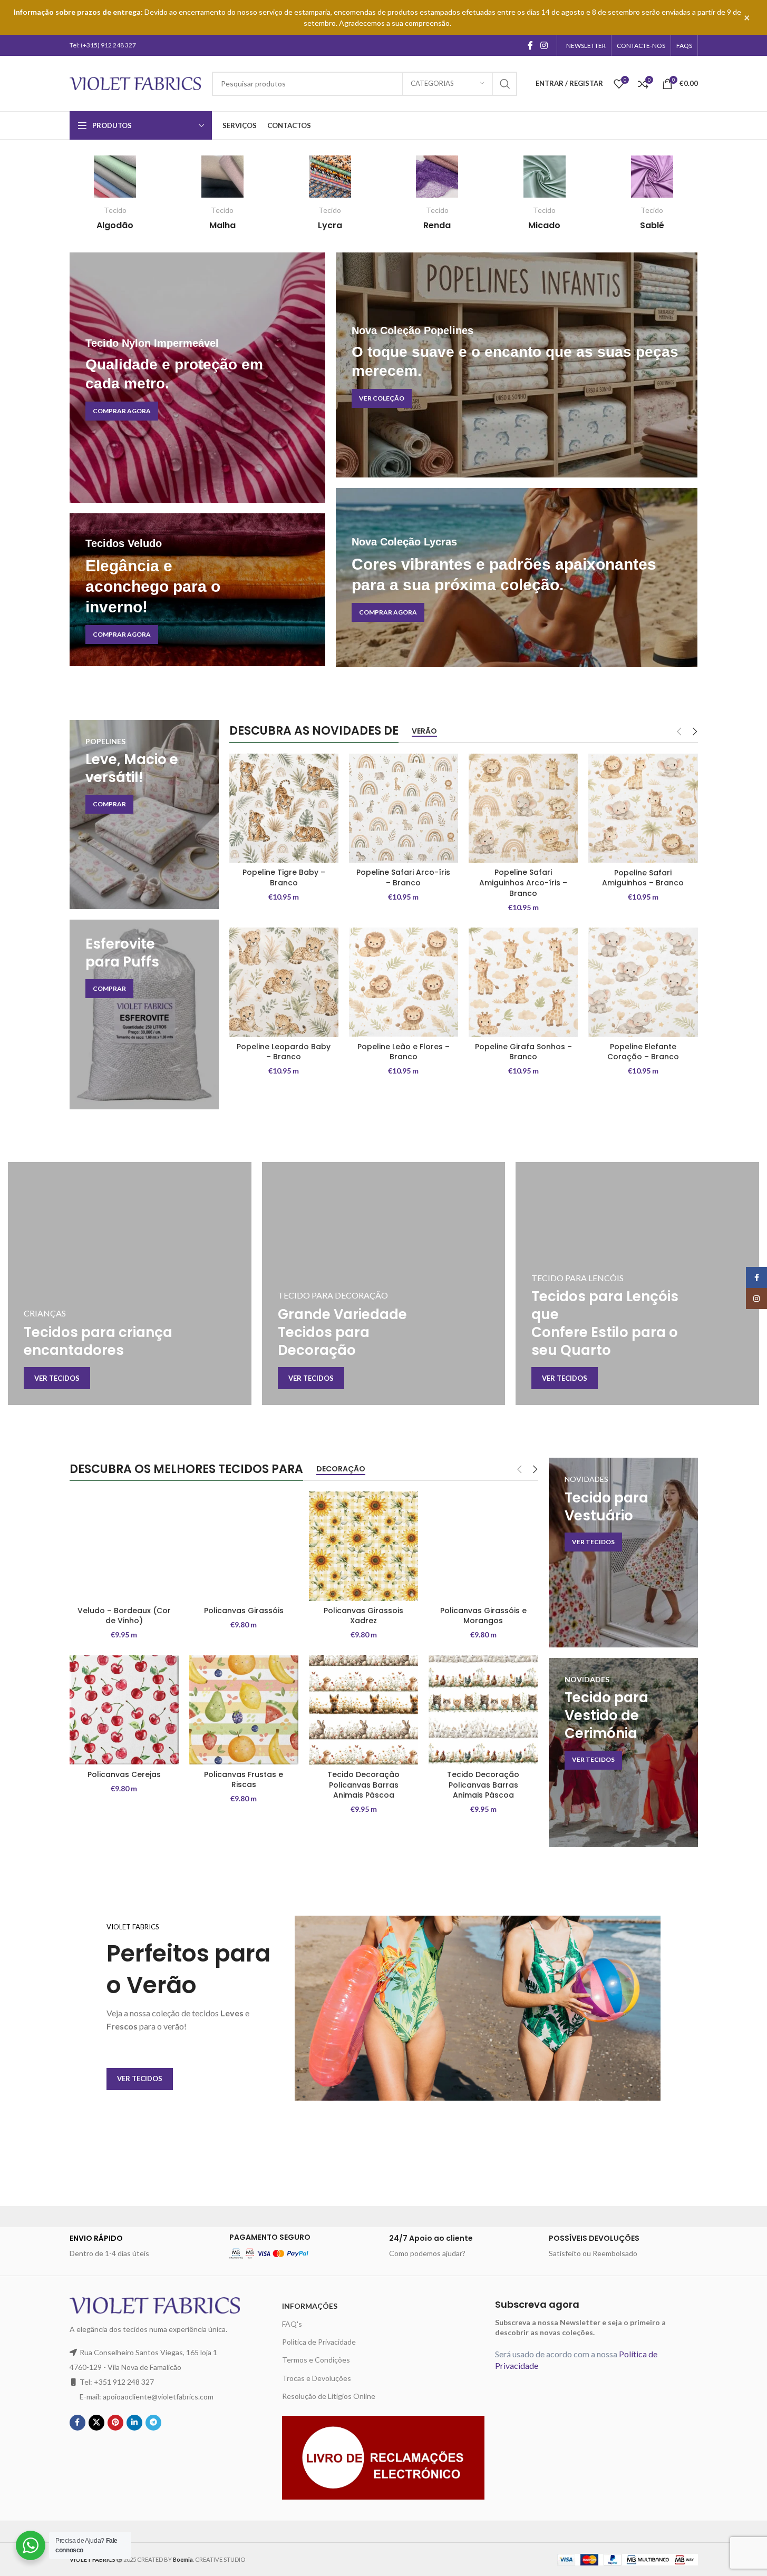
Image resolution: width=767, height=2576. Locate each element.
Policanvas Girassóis (244, 1611)
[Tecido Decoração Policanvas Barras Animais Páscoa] (363, 1710)
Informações (310, 2306)
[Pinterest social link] (115, 2423)
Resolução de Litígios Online (329, 2396)
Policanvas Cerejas (124, 1774)
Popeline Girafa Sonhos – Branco (523, 1052)
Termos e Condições (316, 2360)
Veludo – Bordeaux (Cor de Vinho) (124, 1616)
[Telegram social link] (153, 2423)
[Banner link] (197, 378)
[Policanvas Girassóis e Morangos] (483, 1546)
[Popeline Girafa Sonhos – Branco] (523, 982)
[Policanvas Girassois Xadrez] (363, 1546)
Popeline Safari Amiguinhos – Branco (643, 878)
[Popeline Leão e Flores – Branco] (404, 982)
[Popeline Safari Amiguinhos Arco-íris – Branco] (523, 808)
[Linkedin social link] (134, 2423)
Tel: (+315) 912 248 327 (103, 45)
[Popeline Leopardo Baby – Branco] (284, 982)
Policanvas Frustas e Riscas (244, 1780)
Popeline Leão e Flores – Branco (404, 1052)
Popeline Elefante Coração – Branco (643, 1052)
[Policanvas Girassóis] (244, 1546)
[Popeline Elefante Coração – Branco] (643, 982)
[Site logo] (135, 82)
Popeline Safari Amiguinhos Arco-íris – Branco (523, 882)
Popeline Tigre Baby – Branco (284, 877)
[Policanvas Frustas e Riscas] (244, 1710)
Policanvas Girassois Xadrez (363, 1616)
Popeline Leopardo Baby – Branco (284, 1052)
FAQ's (292, 2324)
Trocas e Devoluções (317, 2378)
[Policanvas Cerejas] (124, 1710)
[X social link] (96, 2423)
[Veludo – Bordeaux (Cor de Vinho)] (124, 1546)
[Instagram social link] (544, 45)
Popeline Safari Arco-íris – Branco (403, 877)
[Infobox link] (115, 193)
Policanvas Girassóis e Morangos (483, 1616)
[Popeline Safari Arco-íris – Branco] (404, 808)
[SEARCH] (505, 84)
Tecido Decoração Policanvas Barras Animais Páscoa (363, 1785)
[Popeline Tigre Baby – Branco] (284, 808)
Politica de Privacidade (319, 2342)
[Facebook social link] (530, 45)
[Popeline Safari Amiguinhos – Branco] (643, 808)
